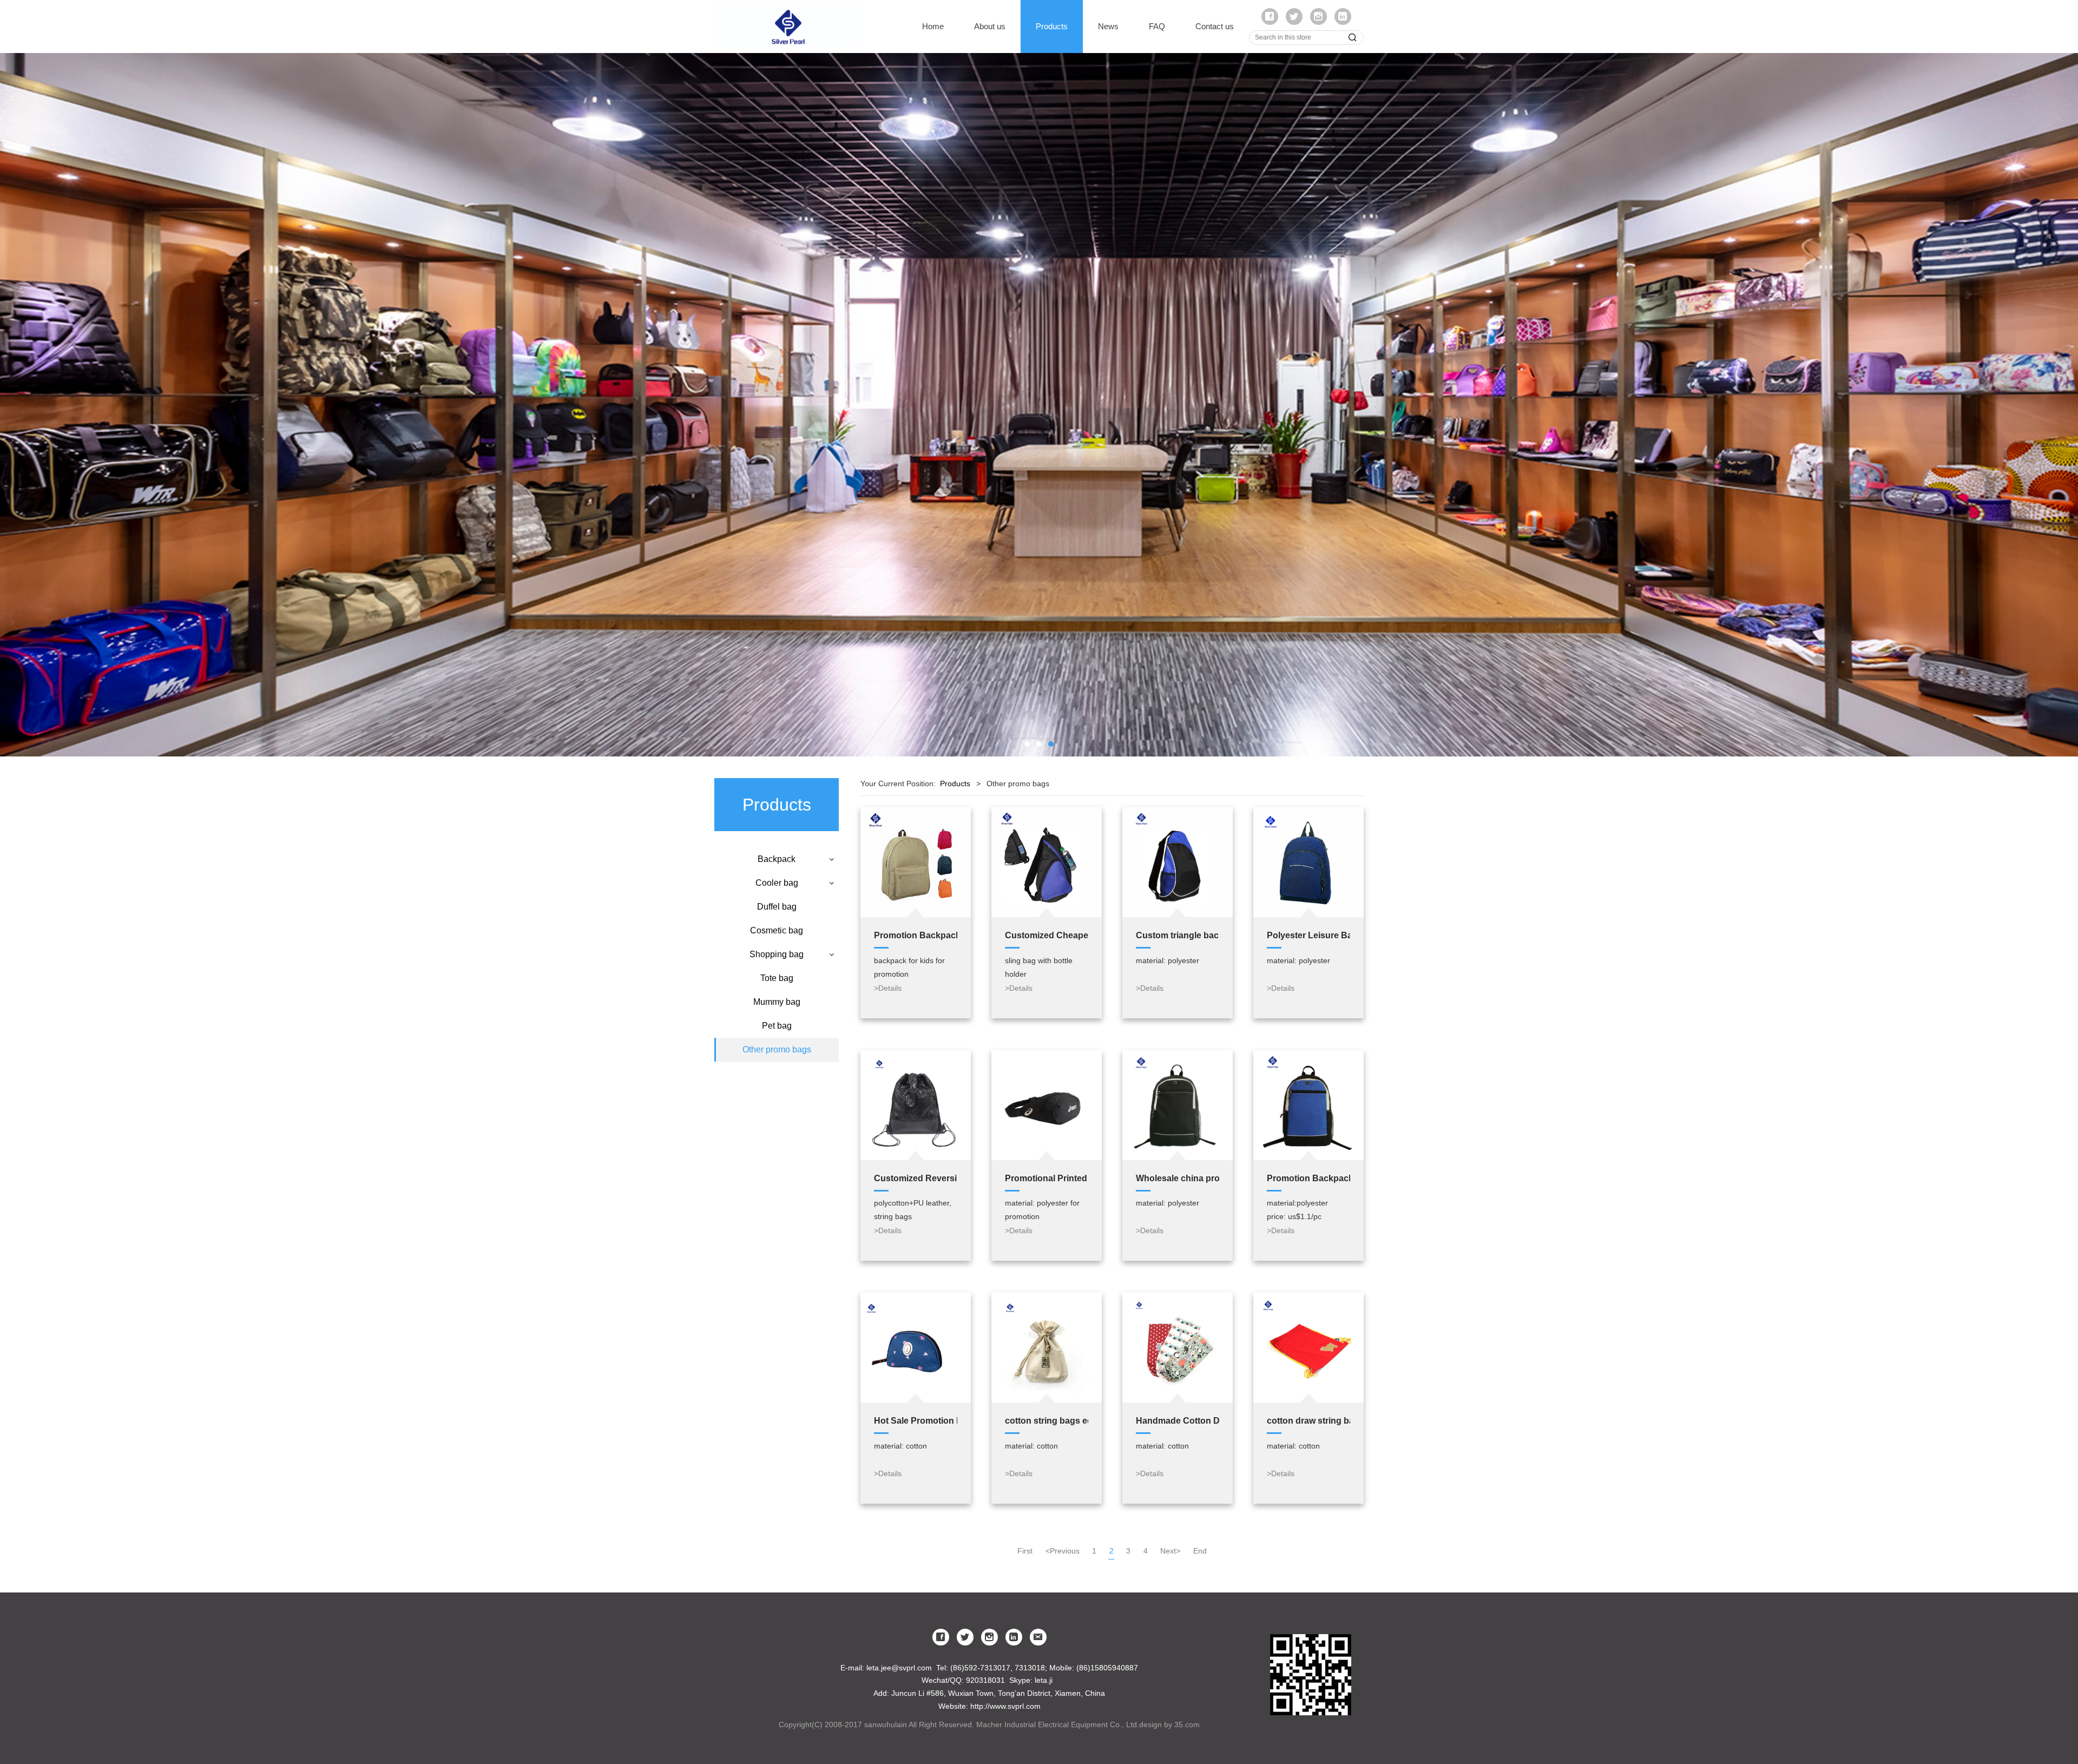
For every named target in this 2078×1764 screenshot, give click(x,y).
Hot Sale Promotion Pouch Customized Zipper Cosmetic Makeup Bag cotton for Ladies (916, 1420)
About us (990, 26)
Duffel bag (777, 907)
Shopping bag (777, 954)
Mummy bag (777, 1002)
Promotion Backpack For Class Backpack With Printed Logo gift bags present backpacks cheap (916, 935)
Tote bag (777, 978)
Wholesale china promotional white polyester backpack (1178, 1178)
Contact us (1215, 26)
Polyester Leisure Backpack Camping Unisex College (1308, 935)
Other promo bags (777, 1049)
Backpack (777, 859)
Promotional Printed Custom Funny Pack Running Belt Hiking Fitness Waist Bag (1047, 1178)
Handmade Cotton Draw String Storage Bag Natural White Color (1178, 1420)
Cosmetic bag (777, 930)
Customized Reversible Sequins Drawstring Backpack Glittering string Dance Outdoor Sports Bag (916, 1178)
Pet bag (777, 1026)
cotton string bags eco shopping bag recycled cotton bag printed (1047, 1420)
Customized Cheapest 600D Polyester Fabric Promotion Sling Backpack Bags (1047, 935)
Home (933, 26)
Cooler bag (777, 883)
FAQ (1157, 26)
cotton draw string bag (1308, 1420)
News (1108, 26)
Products (1052, 26)
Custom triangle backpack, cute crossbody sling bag (1178, 935)
